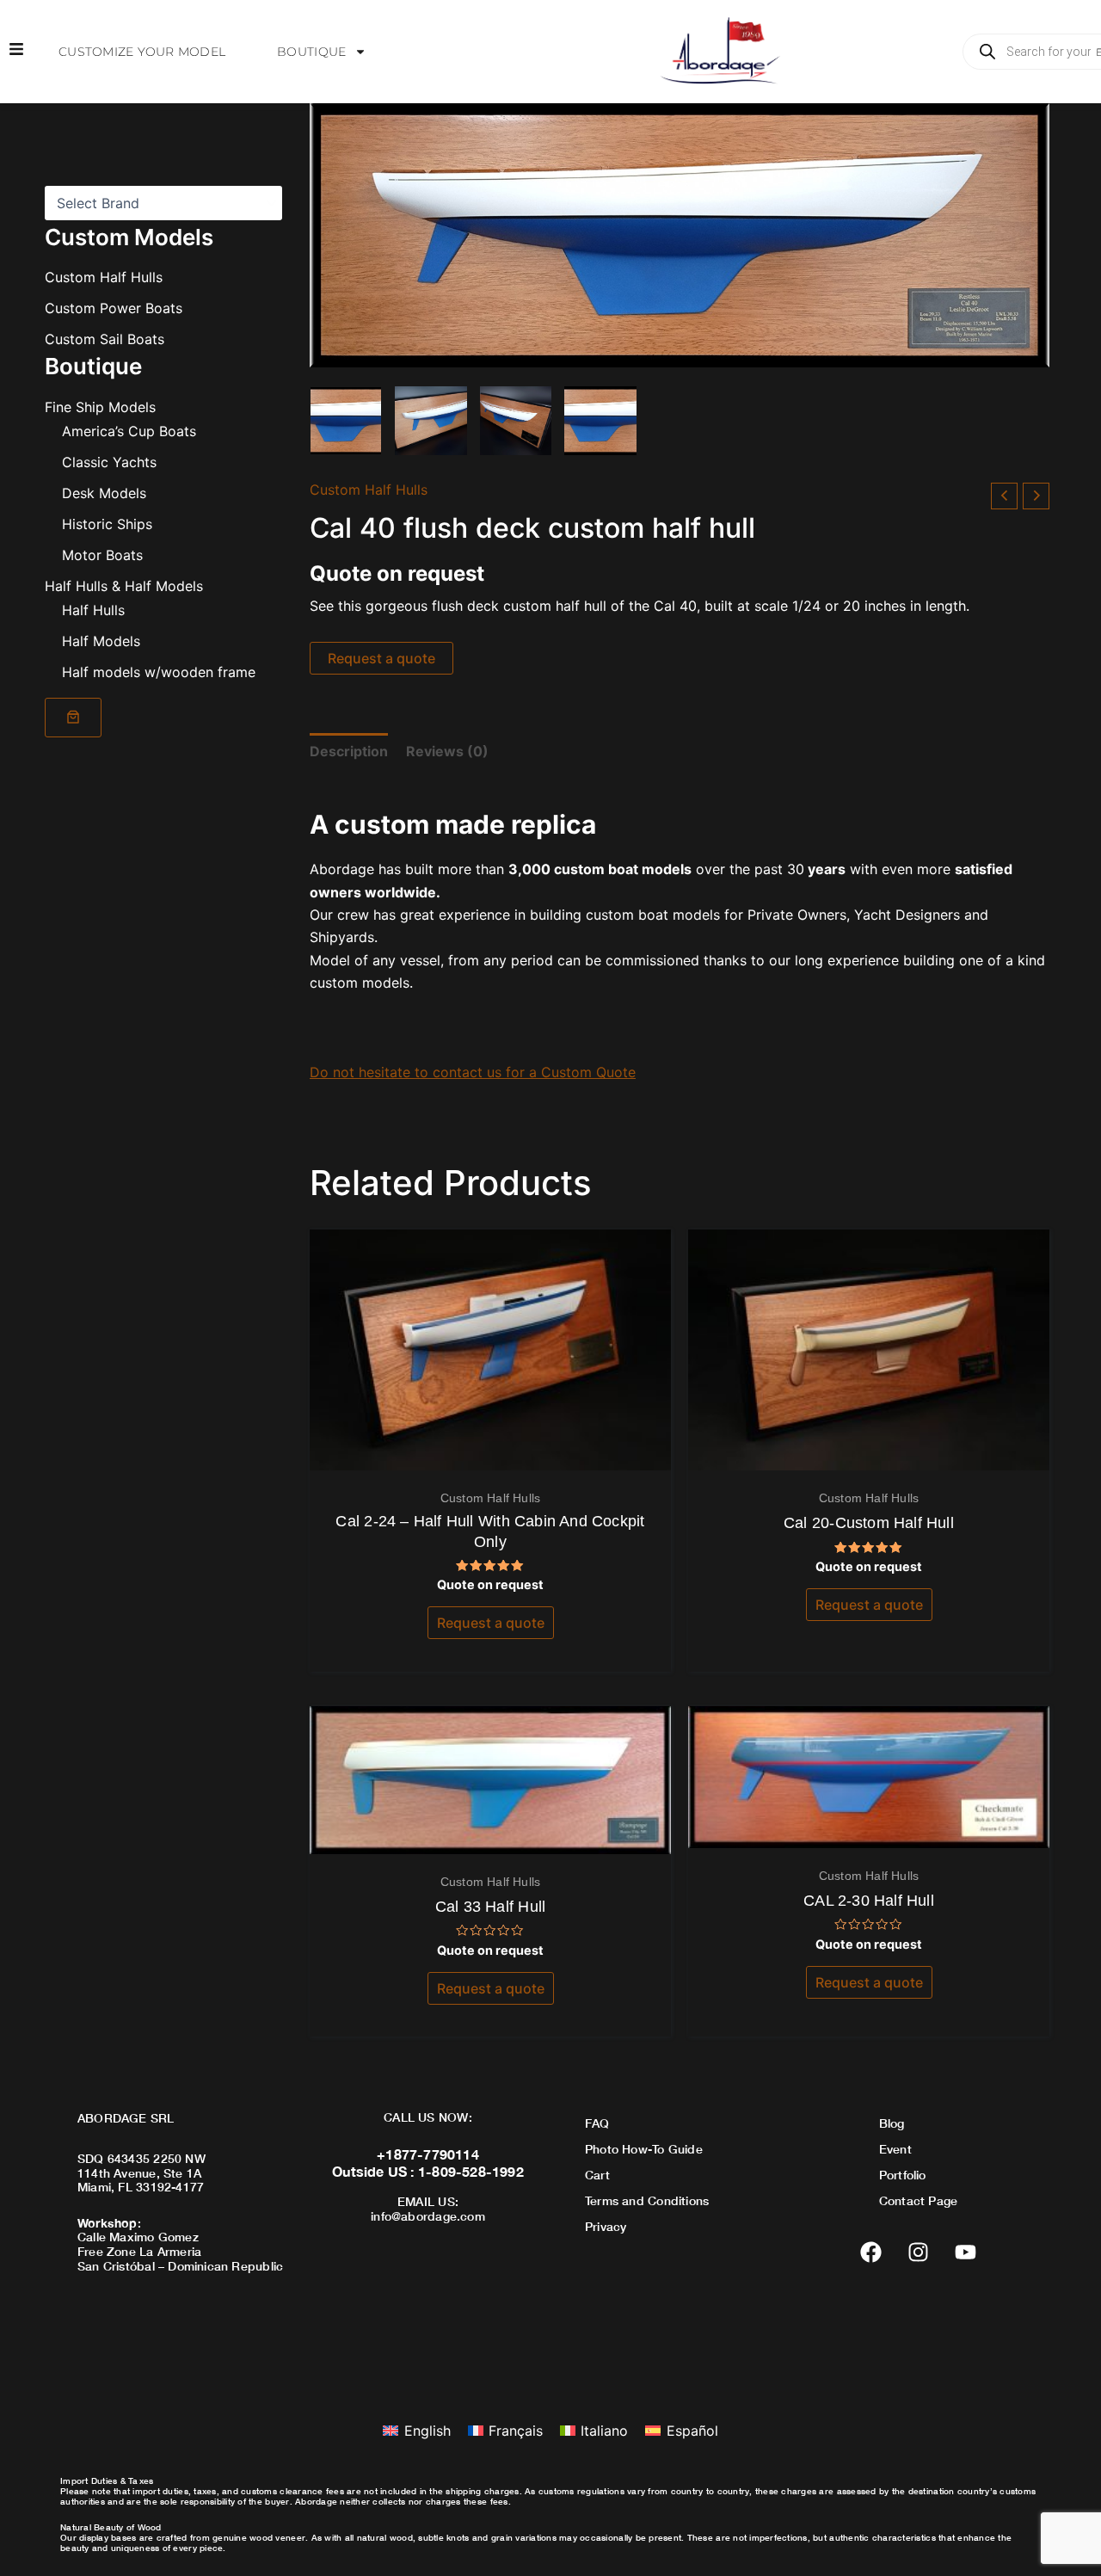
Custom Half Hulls (104, 277)
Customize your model (142, 52)
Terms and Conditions (647, 2200)
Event (895, 2149)
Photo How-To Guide (644, 2149)
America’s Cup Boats (129, 430)
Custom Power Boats (114, 308)
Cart (597, 2175)
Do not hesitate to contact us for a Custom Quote (473, 1072)
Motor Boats (102, 554)
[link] (73, 717)
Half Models (101, 640)
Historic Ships (107, 523)
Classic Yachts (109, 461)
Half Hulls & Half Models (124, 585)
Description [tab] (349, 751)
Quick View (491, 1454)
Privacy (606, 2226)
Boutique (311, 52)
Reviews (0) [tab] (447, 751)
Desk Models (104, 492)
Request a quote (381, 658)
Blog (892, 2123)
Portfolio (903, 2175)
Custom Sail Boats (105, 339)
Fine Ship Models (100, 406)
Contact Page (919, 2200)
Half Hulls (93, 609)
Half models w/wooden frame (159, 671)
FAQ (597, 2123)
